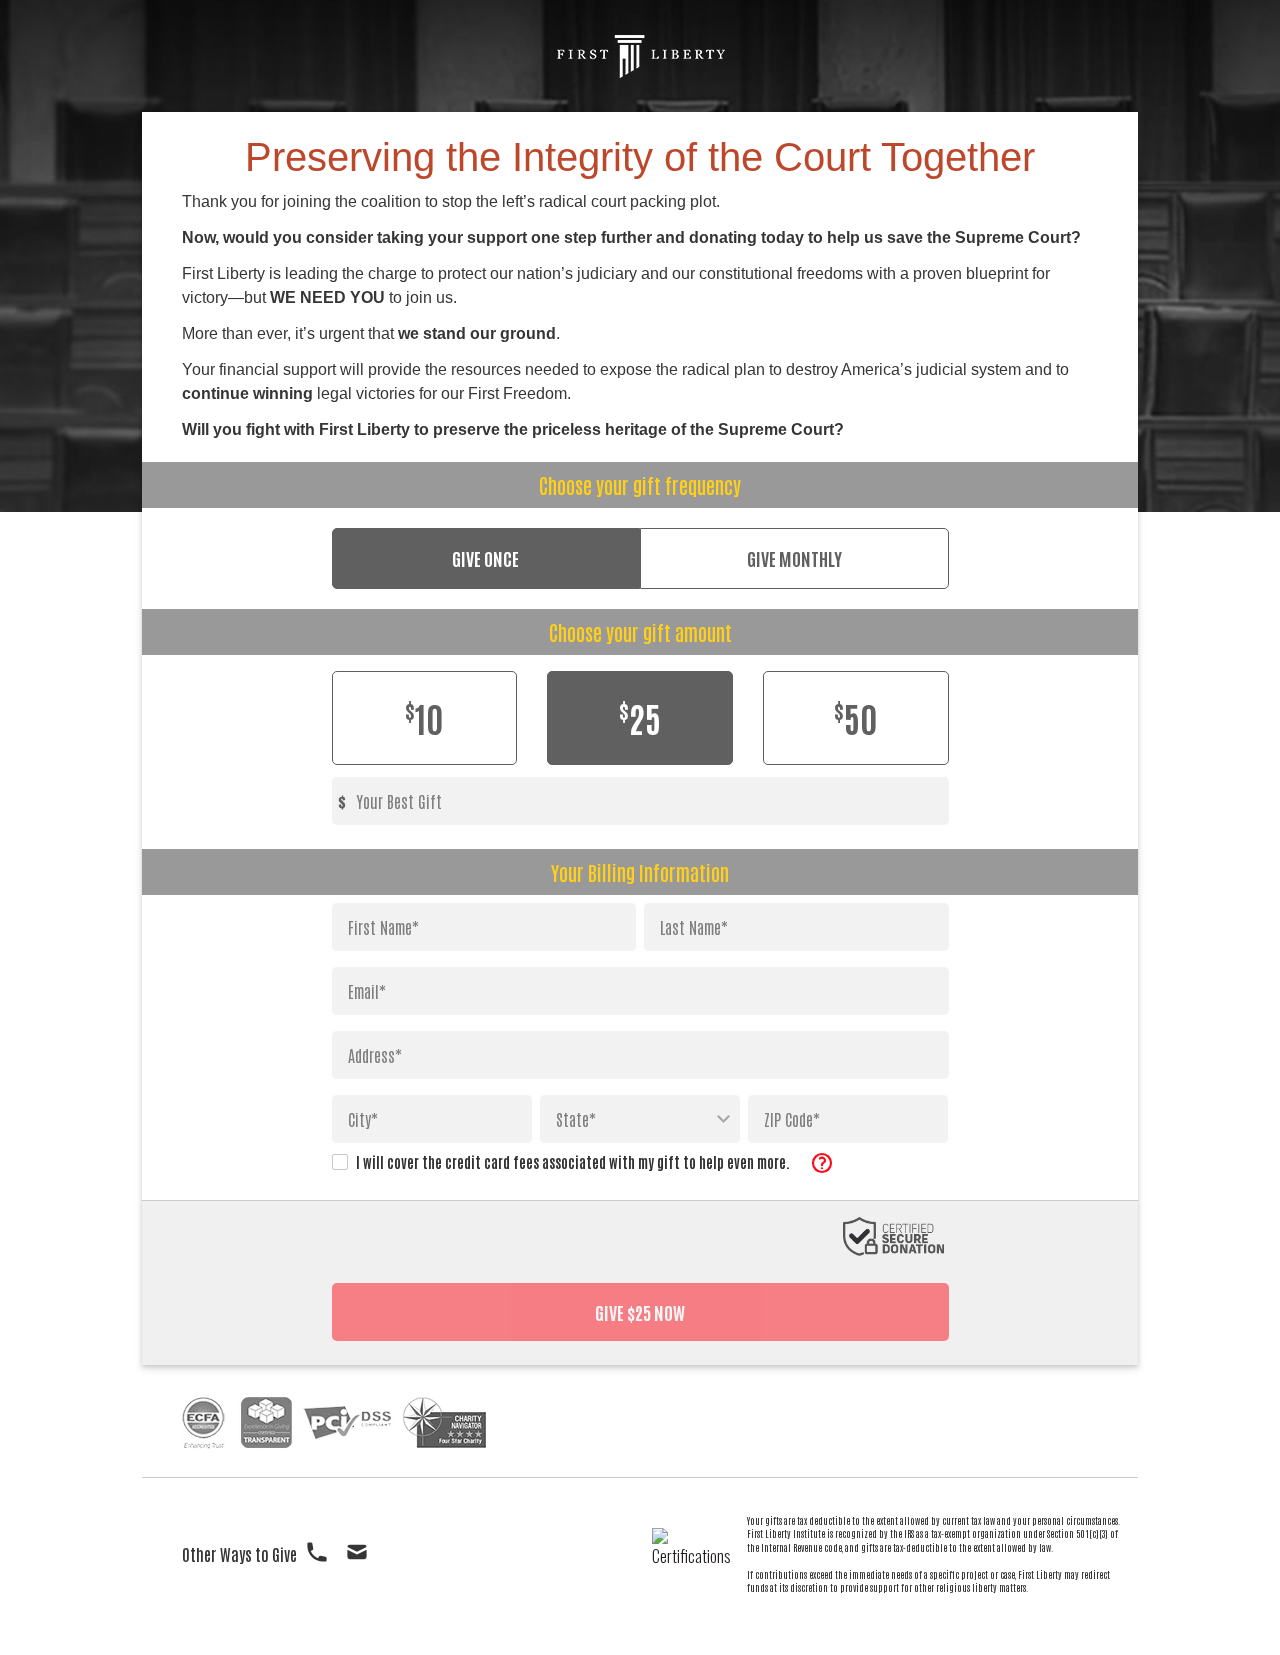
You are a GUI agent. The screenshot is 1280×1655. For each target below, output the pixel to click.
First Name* (383, 927)
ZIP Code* (792, 1119)
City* (363, 1119)
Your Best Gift (399, 801)
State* (576, 1119)
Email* (367, 991)
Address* (375, 1055)
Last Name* (694, 927)
